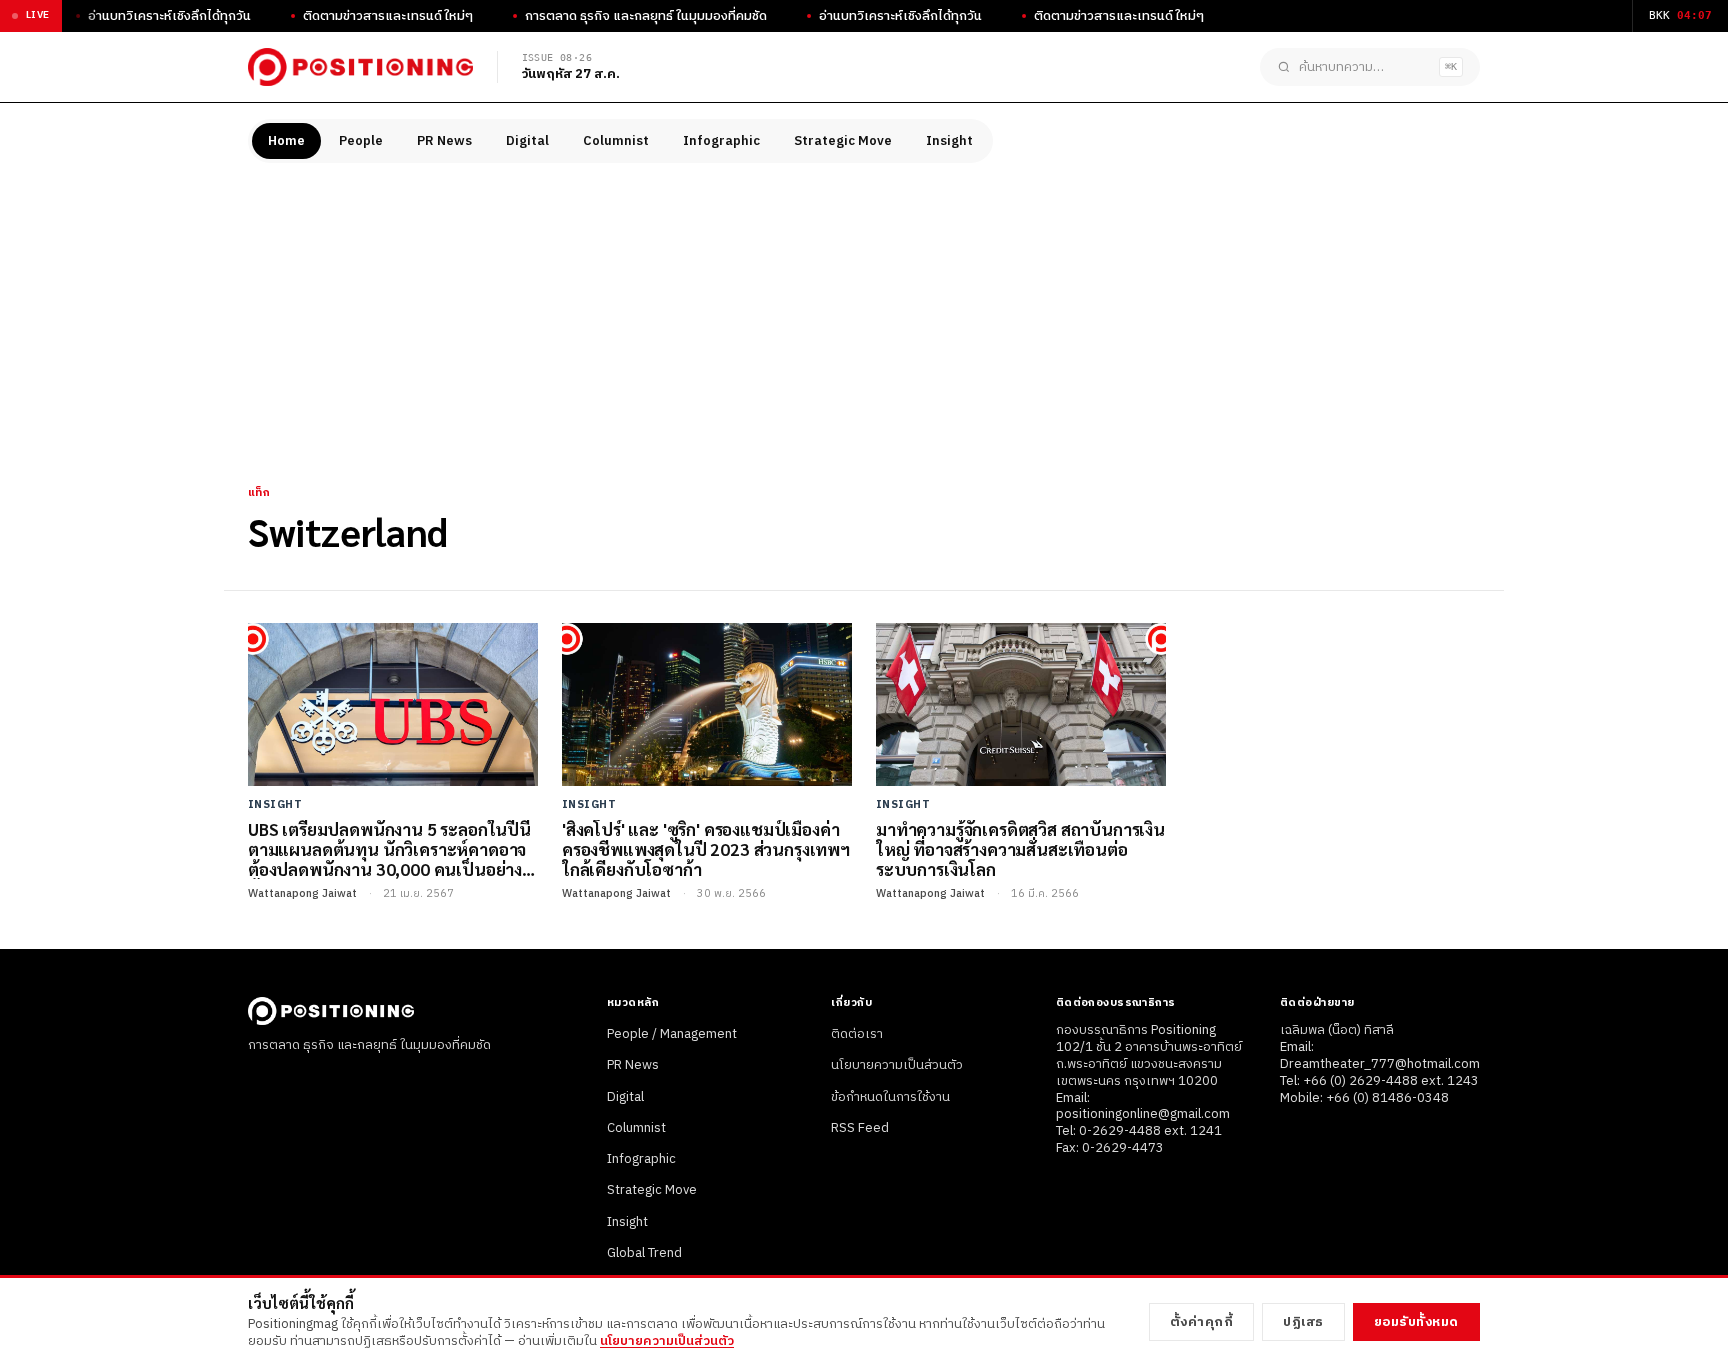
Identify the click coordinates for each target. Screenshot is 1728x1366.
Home (286, 141)
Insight (949, 141)
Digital (527, 141)
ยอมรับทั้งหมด (1416, 1322)
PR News (444, 141)
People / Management (672, 1034)
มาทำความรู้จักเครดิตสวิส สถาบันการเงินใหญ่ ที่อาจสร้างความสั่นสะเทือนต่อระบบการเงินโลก (1020, 849)
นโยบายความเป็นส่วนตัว (897, 1065)
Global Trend (644, 1253)
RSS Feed (860, 1128)
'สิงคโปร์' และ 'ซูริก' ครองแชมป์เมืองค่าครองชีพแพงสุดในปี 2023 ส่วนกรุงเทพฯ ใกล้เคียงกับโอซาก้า (706, 849)
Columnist (616, 141)
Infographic (721, 141)
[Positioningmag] (360, 67)
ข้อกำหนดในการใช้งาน (890, 1097)
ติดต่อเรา (857, 1034)
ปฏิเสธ (1303, 1322)
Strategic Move (843, 141)
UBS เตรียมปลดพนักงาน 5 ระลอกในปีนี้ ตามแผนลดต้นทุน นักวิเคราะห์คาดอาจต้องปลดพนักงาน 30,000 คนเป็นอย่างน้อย (389, 849)
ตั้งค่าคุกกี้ (1202, 1322)
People (361, 141)
